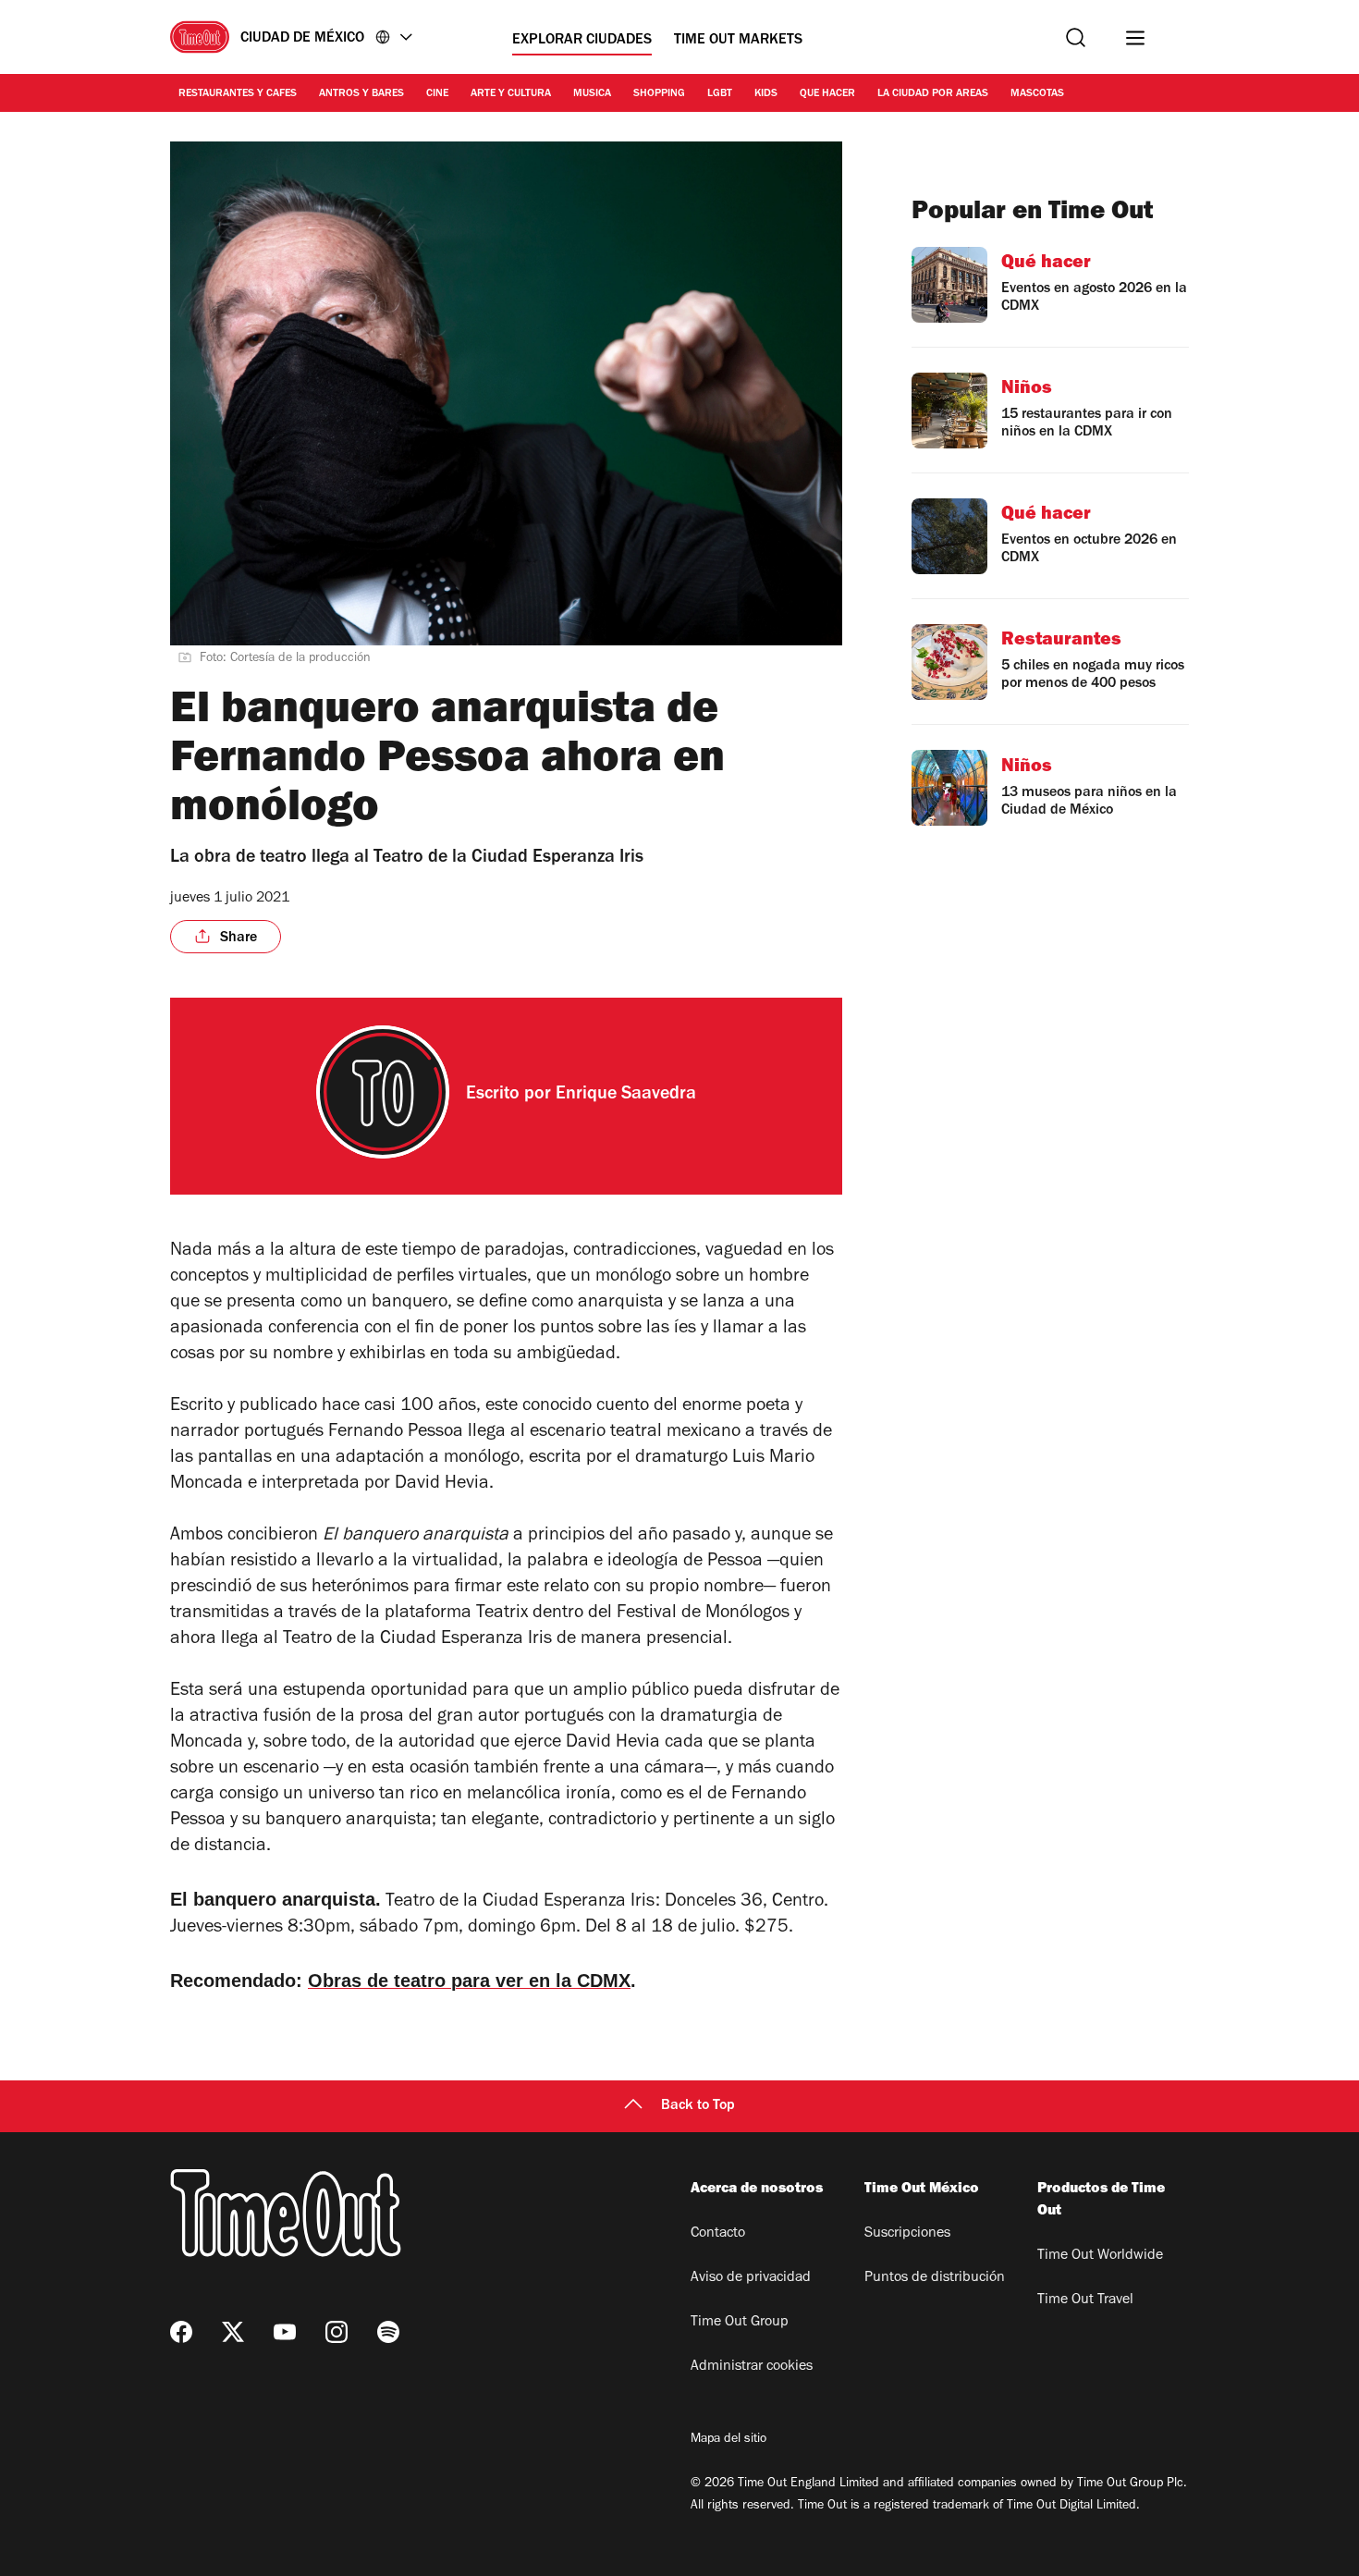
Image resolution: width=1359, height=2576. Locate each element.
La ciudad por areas (933, 94)
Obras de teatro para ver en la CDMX (469, 1981)
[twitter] (233, 2332)
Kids (766, 94)
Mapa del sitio (728, 2440)
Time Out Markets (738, 41)
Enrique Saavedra (626, 1096)
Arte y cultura (511, 94)
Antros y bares (361, 94)
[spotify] (388, 2332)
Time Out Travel (1085, 2300)
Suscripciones (907, 2234)
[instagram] (337, 2332)
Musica (592, 94)
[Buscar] (1076, 37)
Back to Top (698, 2106)
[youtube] (285, 2332)
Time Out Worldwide (1100, 2256)
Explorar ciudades (582, 41)
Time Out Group (740, 2323)
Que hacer (827, 94)
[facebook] (181, 2332)
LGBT (720, 94)
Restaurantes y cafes (238, 94)
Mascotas (1037, 94)
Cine (437, 94)
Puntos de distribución (935, 2278)
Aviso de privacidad (751, 2278)
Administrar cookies (752, 2367)
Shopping (659, 94)
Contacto (718, 2234)
